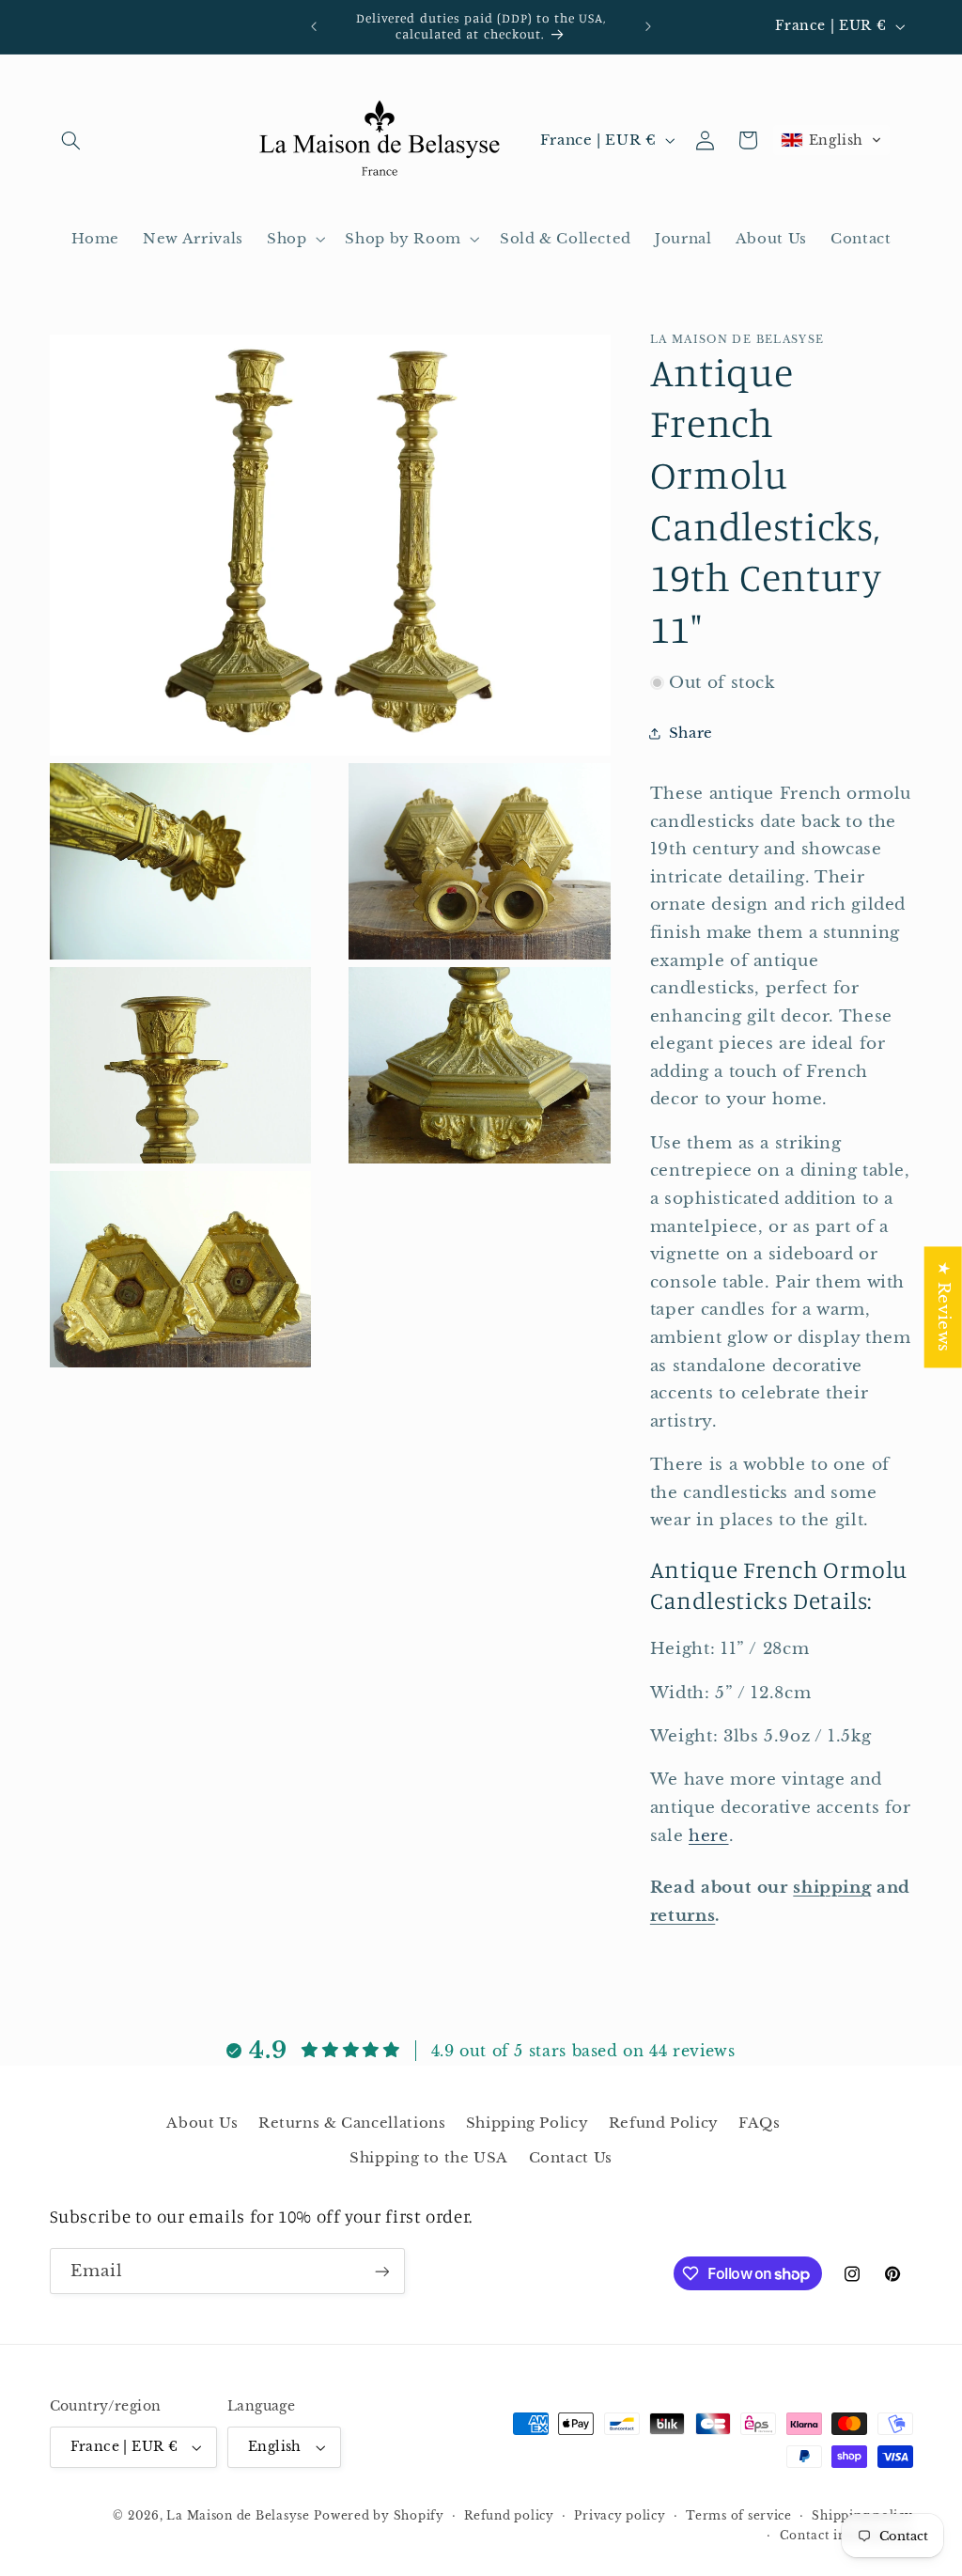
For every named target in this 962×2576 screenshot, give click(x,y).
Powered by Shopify (379, 2516)
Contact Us (571, 2158)
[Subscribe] (381, 2271)
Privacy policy (620, 2516)
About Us (202, 2123)
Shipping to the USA (429, 2158)
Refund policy (509, 2516)
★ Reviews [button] (944, 1307)
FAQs (760, 2123)
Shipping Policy (527, 2123)
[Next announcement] (648, 26)
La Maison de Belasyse (238, 2516)
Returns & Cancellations (352, 2123)
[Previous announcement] (314, 26)
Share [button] (691, 733)
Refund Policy (664, 2123)
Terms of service (739, 2516)
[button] (71, 140)
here (709, 1836)
